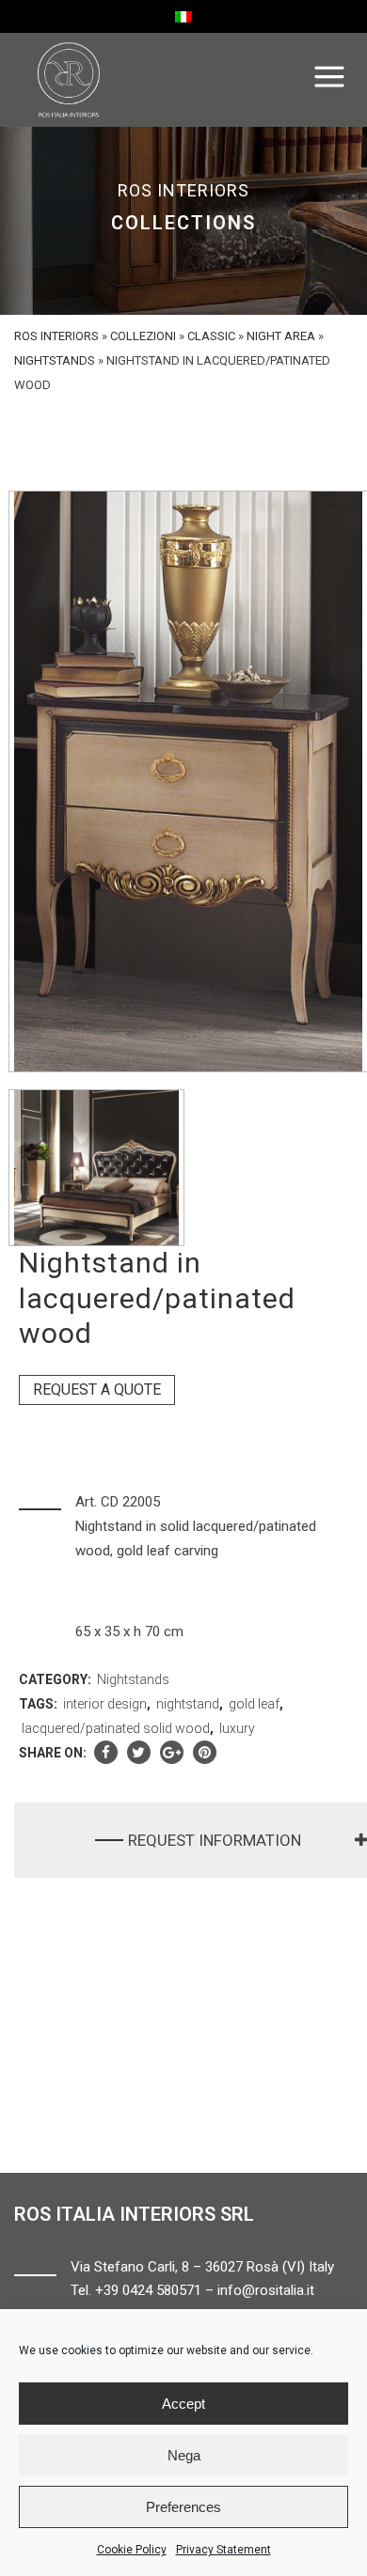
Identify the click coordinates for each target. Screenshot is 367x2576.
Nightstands (55, 360)
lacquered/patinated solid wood (116, 1728)
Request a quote (97, 1389)
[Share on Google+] (172, 1753)
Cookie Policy (132, 2550)
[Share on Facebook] (106, 1753)
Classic (211, 336)
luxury (237, 1728)
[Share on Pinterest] (205, 1753)
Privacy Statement (223, 2550)
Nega (184, 2455)
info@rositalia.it (266, 2290)
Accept (183, 2404)
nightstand (188, 1704)
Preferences (183, 2507)
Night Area (281, 336)
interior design (105, 1704)
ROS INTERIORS (56, 336)
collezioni (143, 336)
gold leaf (254, 1704)
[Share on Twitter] (139, 1753)
